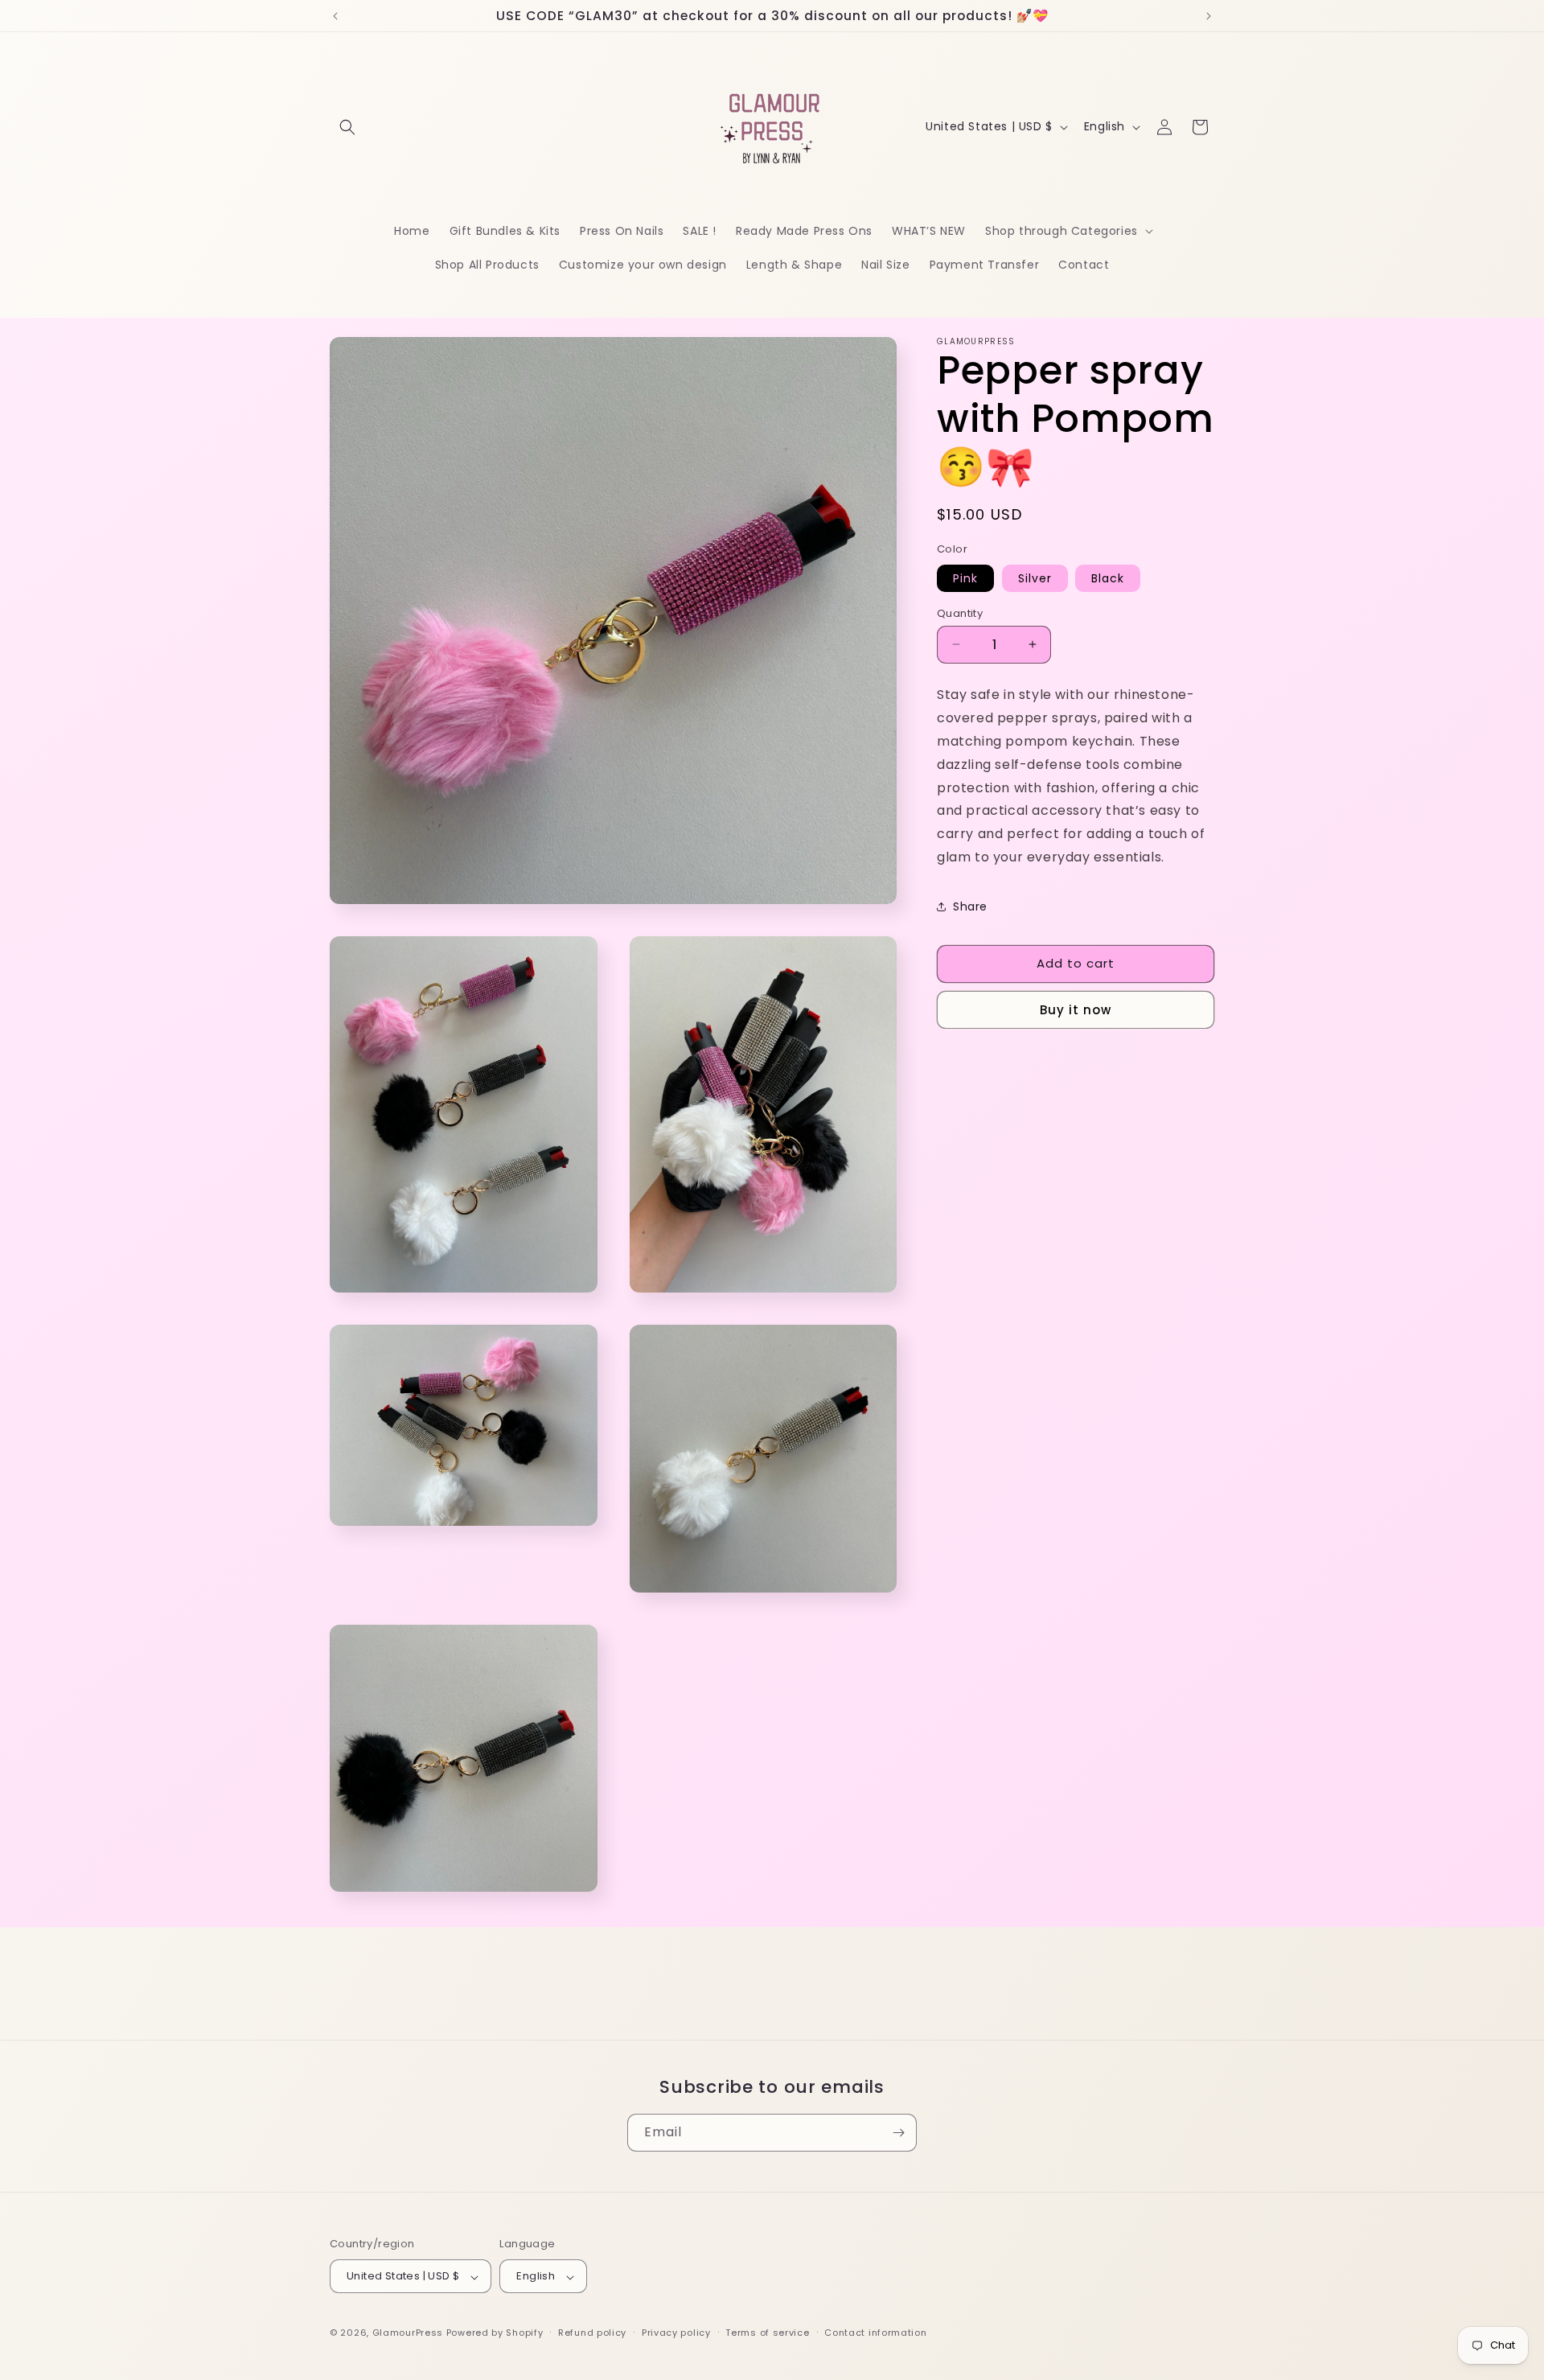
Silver (1035, 578)
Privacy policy (676, 2333)
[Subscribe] (898, 2133)
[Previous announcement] (335, 16)
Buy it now (1076, 1009)
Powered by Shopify (495, 2333)
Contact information (875, 2333)
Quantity (960, 612)
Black (1108, 578)
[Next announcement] (1209, 16)
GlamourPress (408, 2333)
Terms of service (767, 2333)
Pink (965, 578)
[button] (347, 127)
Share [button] (970, 906)
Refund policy (592, 2333)
